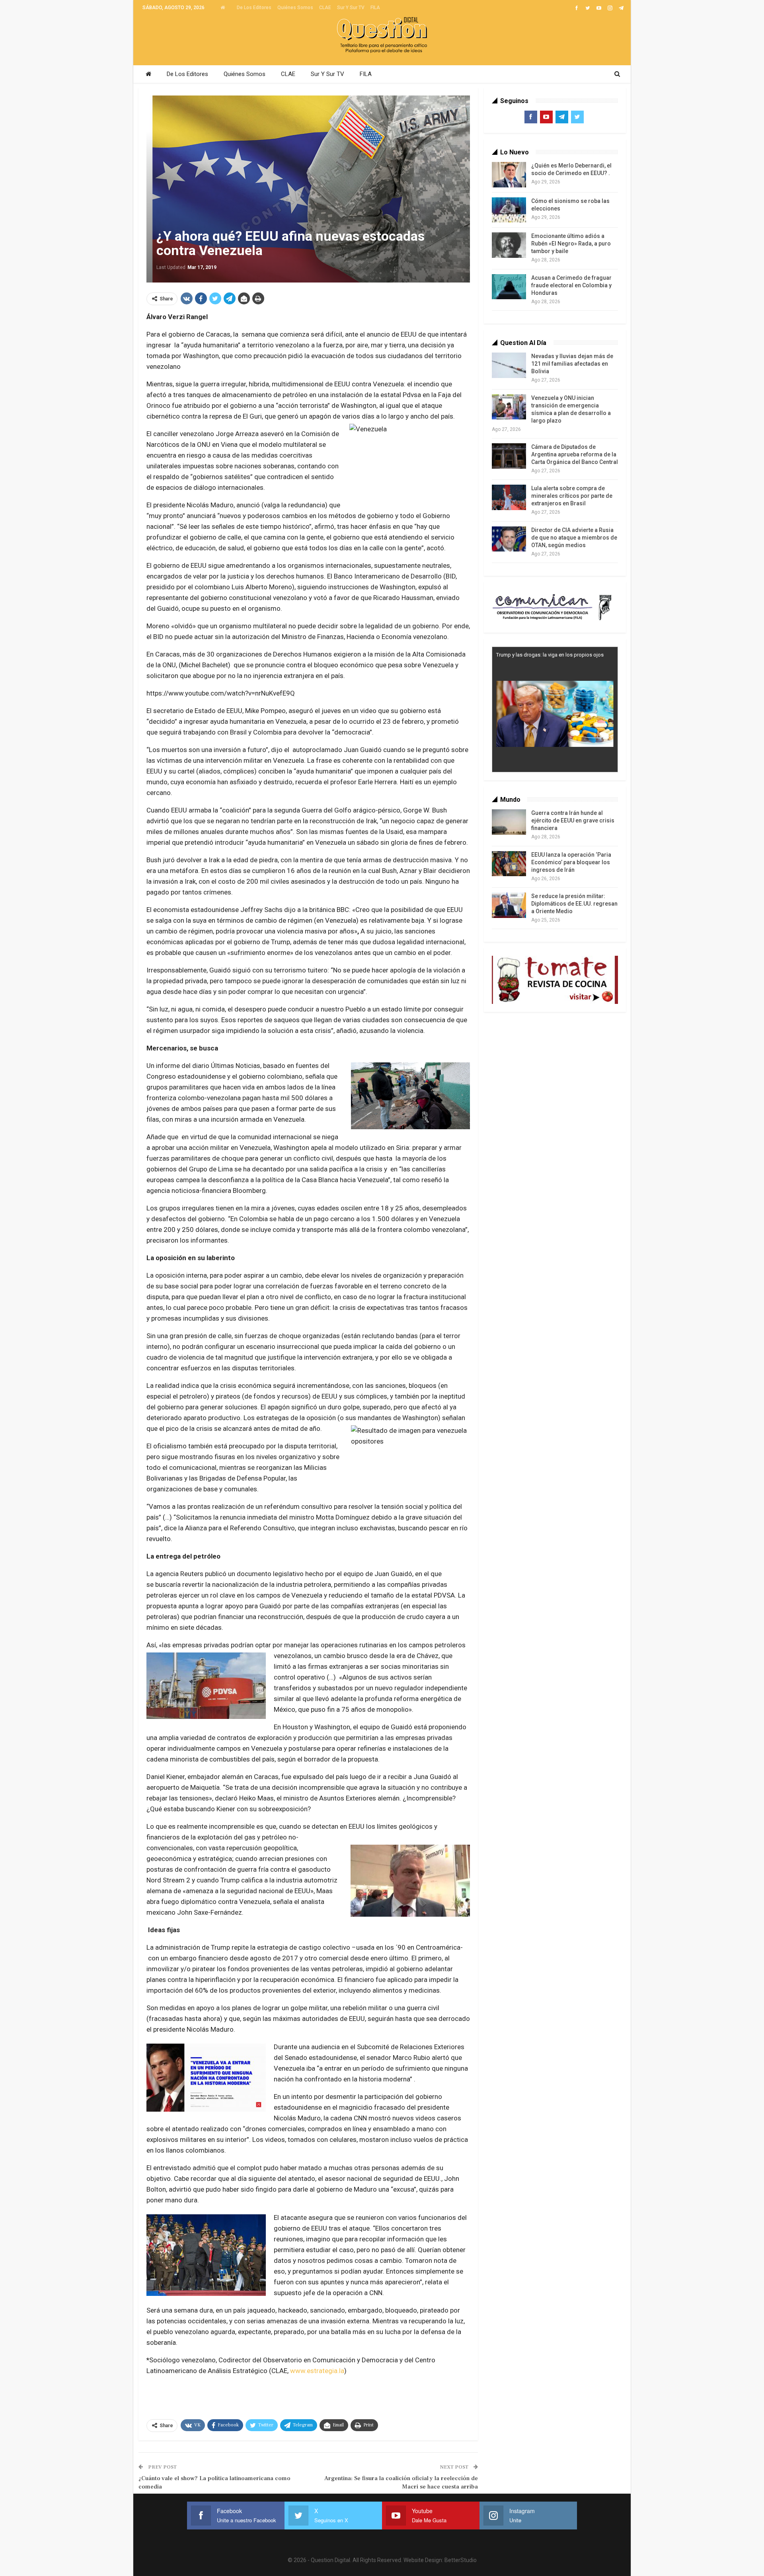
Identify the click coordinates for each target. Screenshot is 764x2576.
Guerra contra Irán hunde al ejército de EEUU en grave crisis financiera (573, 820)
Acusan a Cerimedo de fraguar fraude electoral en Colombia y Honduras (571, 285)
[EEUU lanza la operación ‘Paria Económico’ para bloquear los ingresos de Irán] (509, 864)
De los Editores (254, 8)
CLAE (325, 8)
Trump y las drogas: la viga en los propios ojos (550, 655)
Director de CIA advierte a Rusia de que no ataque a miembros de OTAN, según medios (574, 538)
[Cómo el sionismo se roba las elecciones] (509, 210)
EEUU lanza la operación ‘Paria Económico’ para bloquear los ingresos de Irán (571, 862)
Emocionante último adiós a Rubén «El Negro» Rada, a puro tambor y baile (571, 244)
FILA (375, 8)
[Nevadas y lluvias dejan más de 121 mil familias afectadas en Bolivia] (509, 365)
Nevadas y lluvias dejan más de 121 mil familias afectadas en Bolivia (572, 364)
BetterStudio (461, 2560)
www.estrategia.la (317, 2371)
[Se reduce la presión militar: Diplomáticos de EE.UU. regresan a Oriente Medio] (509, 905)
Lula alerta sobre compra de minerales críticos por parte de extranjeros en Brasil (572, 496)
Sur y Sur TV (351, 8)
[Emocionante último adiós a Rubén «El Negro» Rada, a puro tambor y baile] (509, 245)
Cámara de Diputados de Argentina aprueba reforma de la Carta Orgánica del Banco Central (575, 454)
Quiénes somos (295, 8)
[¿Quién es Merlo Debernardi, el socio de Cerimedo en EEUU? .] (509, 175)
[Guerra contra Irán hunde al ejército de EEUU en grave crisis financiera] (509, 822)
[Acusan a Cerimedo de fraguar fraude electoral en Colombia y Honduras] (509, 287)
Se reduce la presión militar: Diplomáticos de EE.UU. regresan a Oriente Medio (574, 904)
